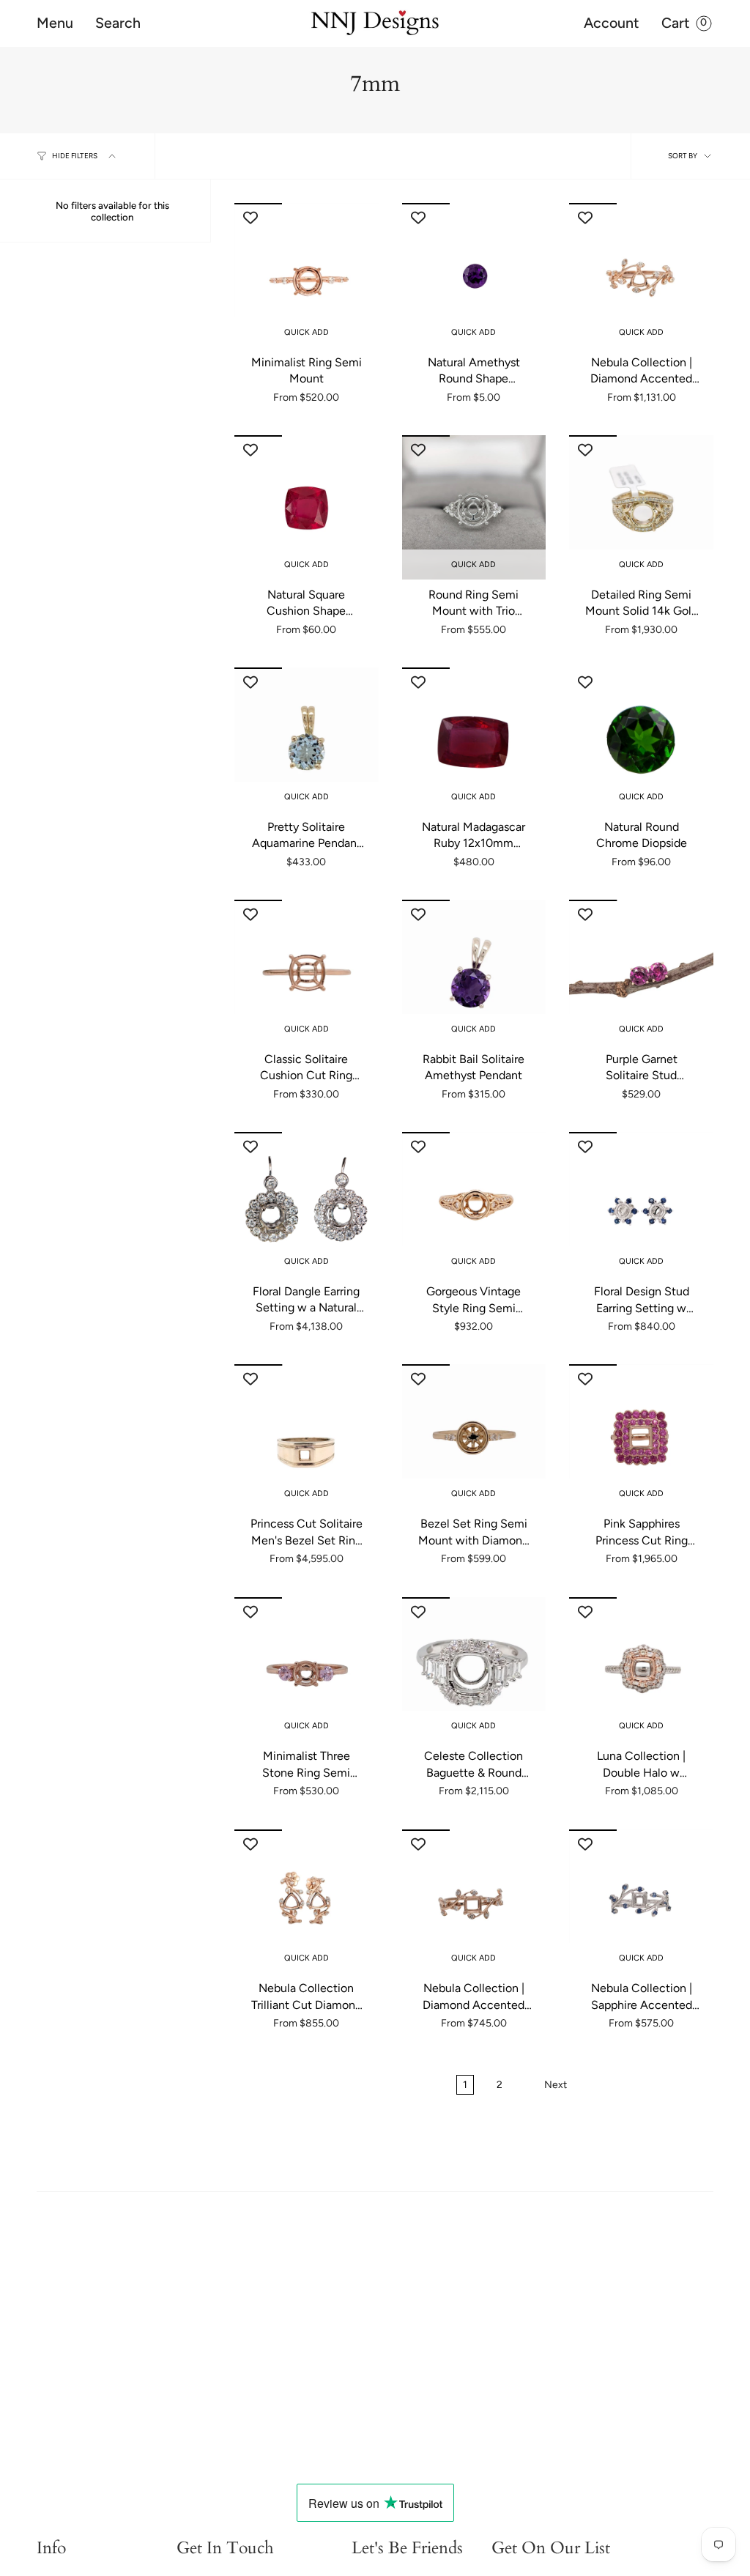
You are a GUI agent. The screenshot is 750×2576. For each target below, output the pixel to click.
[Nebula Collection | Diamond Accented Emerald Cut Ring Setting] (474, 1902)
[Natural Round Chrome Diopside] (641, 740)
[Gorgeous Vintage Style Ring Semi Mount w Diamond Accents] (474, 1204)
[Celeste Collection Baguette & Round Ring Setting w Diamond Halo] (474, 1669)
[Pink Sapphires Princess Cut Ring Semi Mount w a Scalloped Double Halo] (641, 1436)
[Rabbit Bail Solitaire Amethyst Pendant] (474, 972)
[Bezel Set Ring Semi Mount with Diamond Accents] (474, 1436)
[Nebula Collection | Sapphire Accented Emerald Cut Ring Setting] (641, 1902)
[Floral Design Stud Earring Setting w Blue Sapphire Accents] (641, 1204)
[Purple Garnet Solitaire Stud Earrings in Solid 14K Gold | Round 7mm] (641, 972)
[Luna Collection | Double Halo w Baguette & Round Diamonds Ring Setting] (641, 1669)
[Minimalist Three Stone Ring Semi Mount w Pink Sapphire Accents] (307, 1669)
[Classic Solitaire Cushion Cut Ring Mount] (307, 972)
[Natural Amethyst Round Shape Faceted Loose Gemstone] (474, 275)
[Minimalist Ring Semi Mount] (307, 275)
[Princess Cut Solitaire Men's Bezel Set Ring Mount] (307, 1436)
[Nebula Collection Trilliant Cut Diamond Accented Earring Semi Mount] (307, 1902)
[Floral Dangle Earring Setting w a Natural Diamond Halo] (307, 1204)
